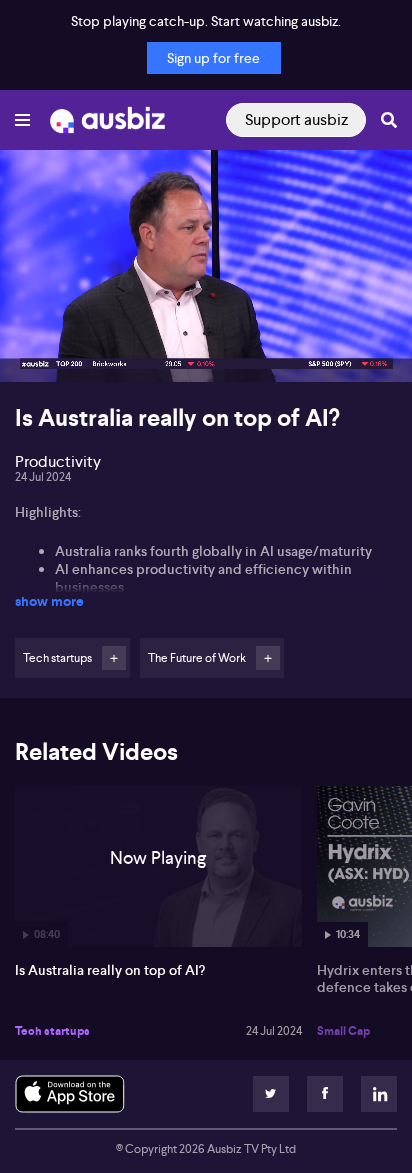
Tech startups (52, 1031)
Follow (114, 658)
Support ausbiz (296, 119)
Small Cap (343, 1031)
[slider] (206, 310)
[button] (36, 346)
